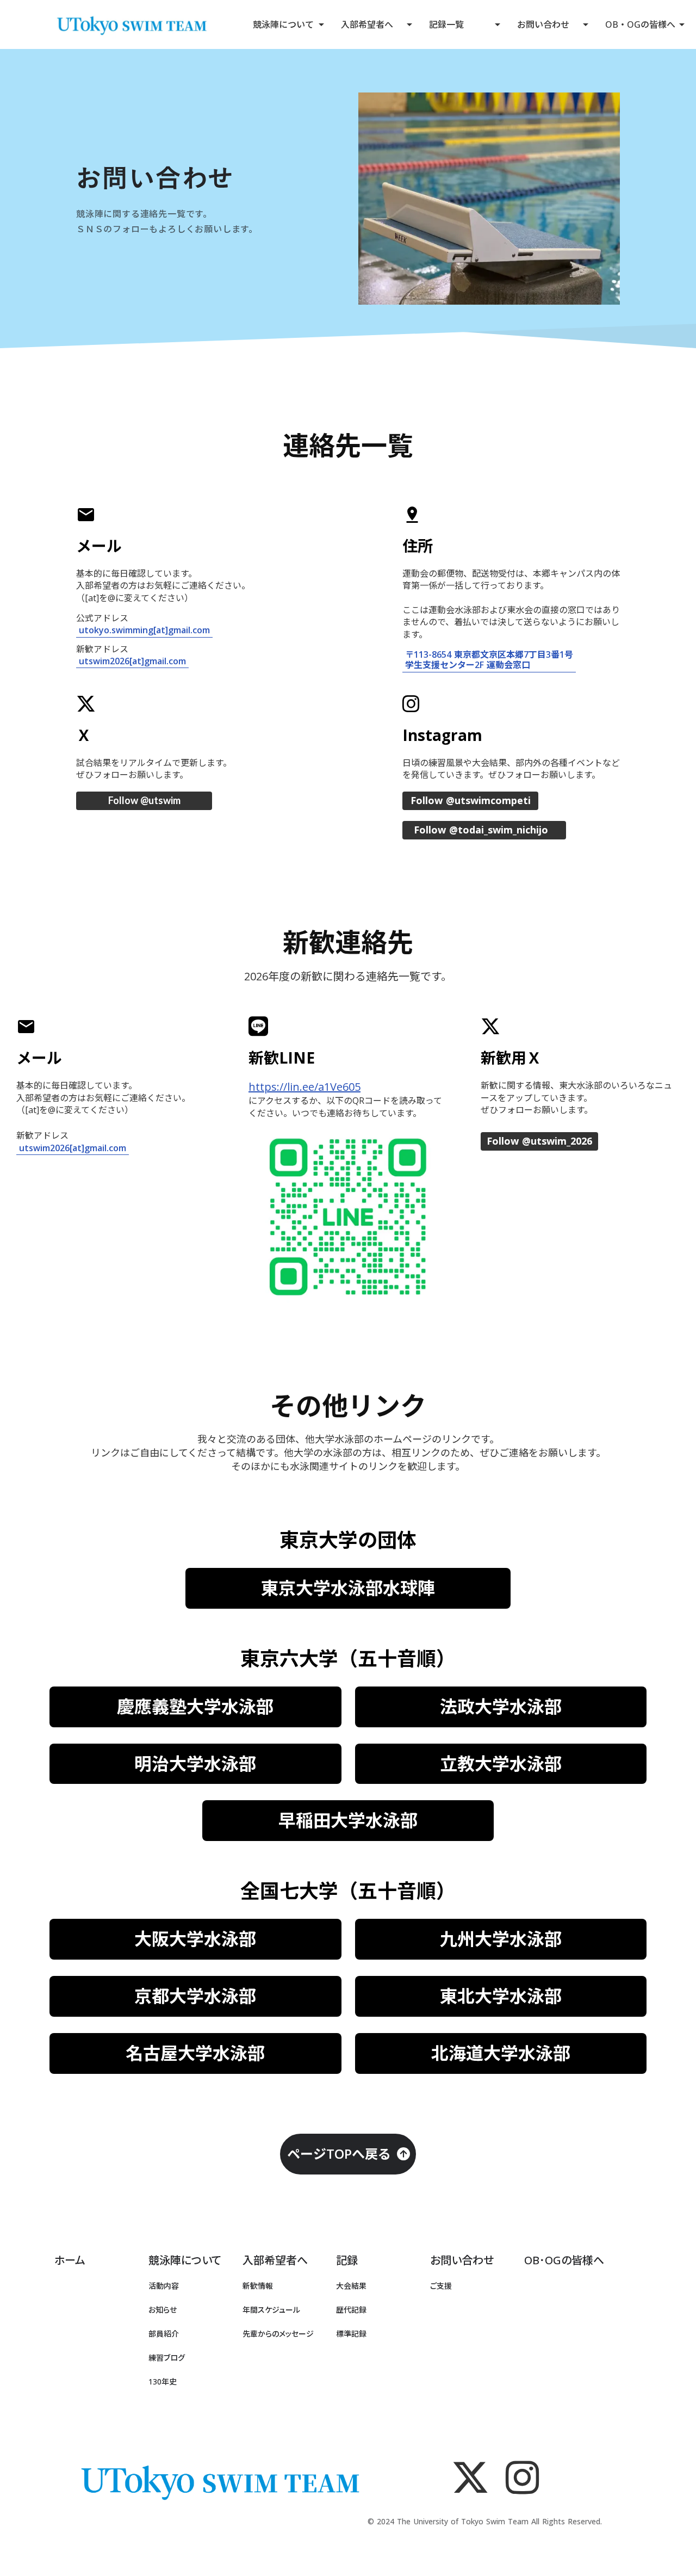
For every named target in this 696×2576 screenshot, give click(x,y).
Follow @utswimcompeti (471, 801)
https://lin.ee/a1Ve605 (304, 1087)
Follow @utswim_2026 (539, 1141)
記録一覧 (446, 24)
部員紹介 (164, 2334)
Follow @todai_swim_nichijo (481, 830)
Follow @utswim (144, 801)
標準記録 (351, 2334)
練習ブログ (167, 2358)
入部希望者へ (367, 24)
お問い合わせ (543, 24)
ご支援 (441, 2286)
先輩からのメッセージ (278, 2334)
